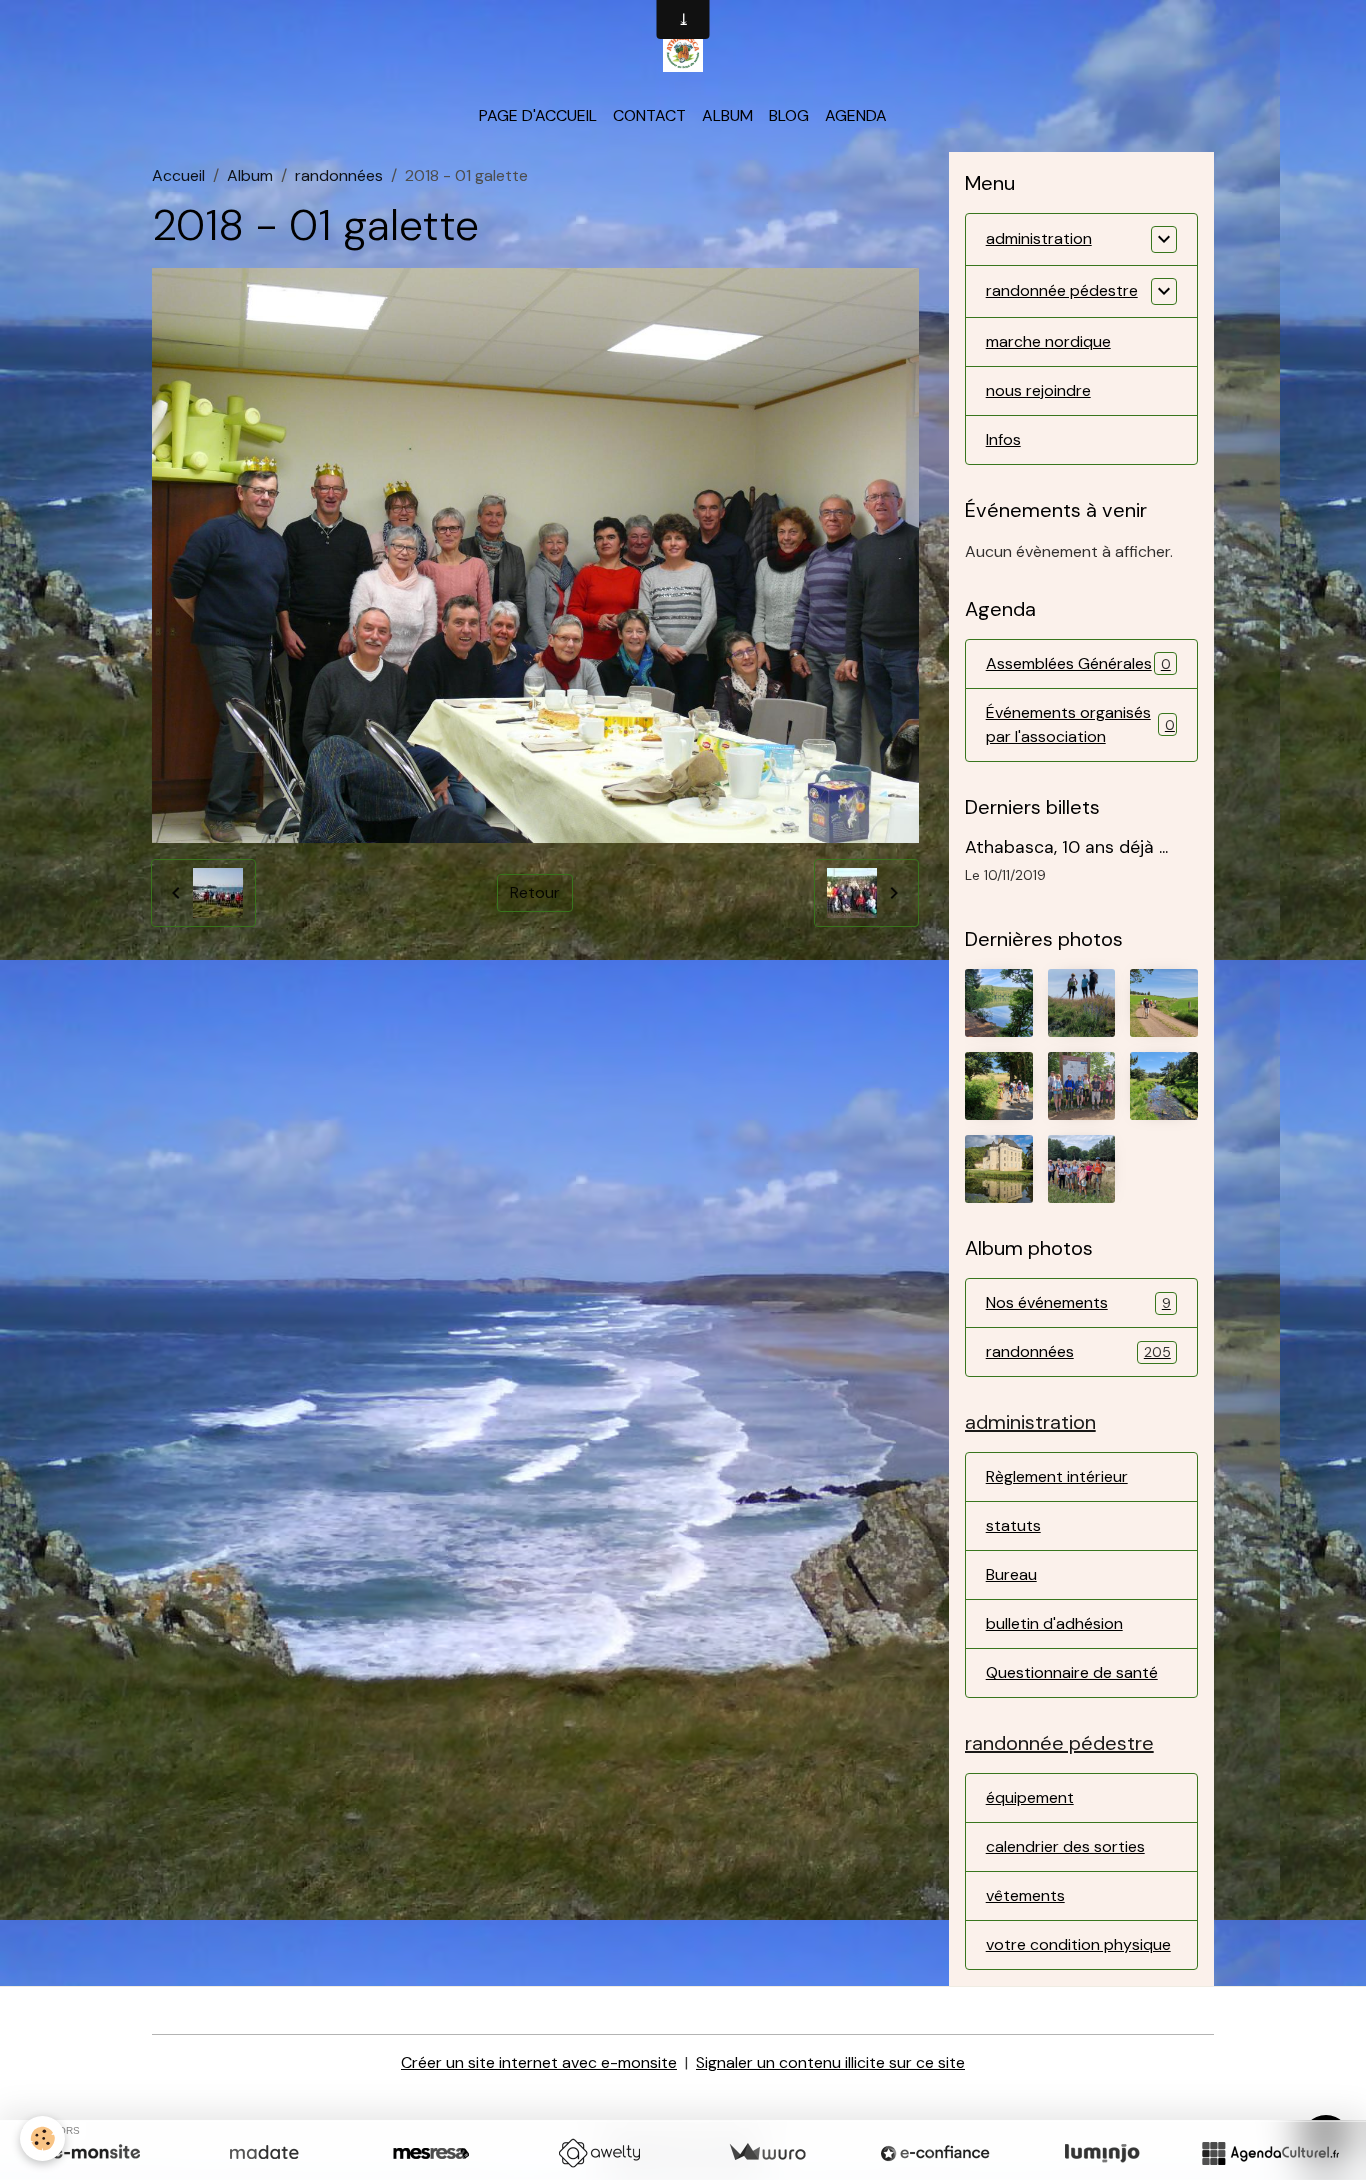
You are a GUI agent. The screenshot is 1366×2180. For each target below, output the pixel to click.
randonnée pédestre (1062, 290)
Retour (535, 892)
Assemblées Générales (1078, 663)
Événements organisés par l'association (1080, 724)
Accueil (178, 175)
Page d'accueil (538, 115)
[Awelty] (599, 2153)
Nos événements (1078, 1302)
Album (727, 115)
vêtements (1025, 1895)
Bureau (1011, 1574)
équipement (1030, 1797)
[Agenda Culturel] (1270, 2153)
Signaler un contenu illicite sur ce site (830, 2062)
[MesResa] (431, 2153)
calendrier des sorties (1065, 1846)
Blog (789, 115)
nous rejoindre (1038, 390)
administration (1039, 238)
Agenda (856, 115)
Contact (649, 115)
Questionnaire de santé (1072, 1672)
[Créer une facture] (767, 2153)
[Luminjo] (1102, 2153)
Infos (1003, 439)
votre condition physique (1078, 1944)
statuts (1013, 1525)
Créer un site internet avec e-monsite (539, 2062)
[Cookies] (42, 2138)
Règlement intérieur (1057, 1476)
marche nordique (1048, 341)
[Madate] (264, 2153)
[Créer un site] (96, 2153)
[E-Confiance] (935, 2153)
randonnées (339, 175)
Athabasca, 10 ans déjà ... (1066, 847)
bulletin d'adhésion (1054, 1623)
